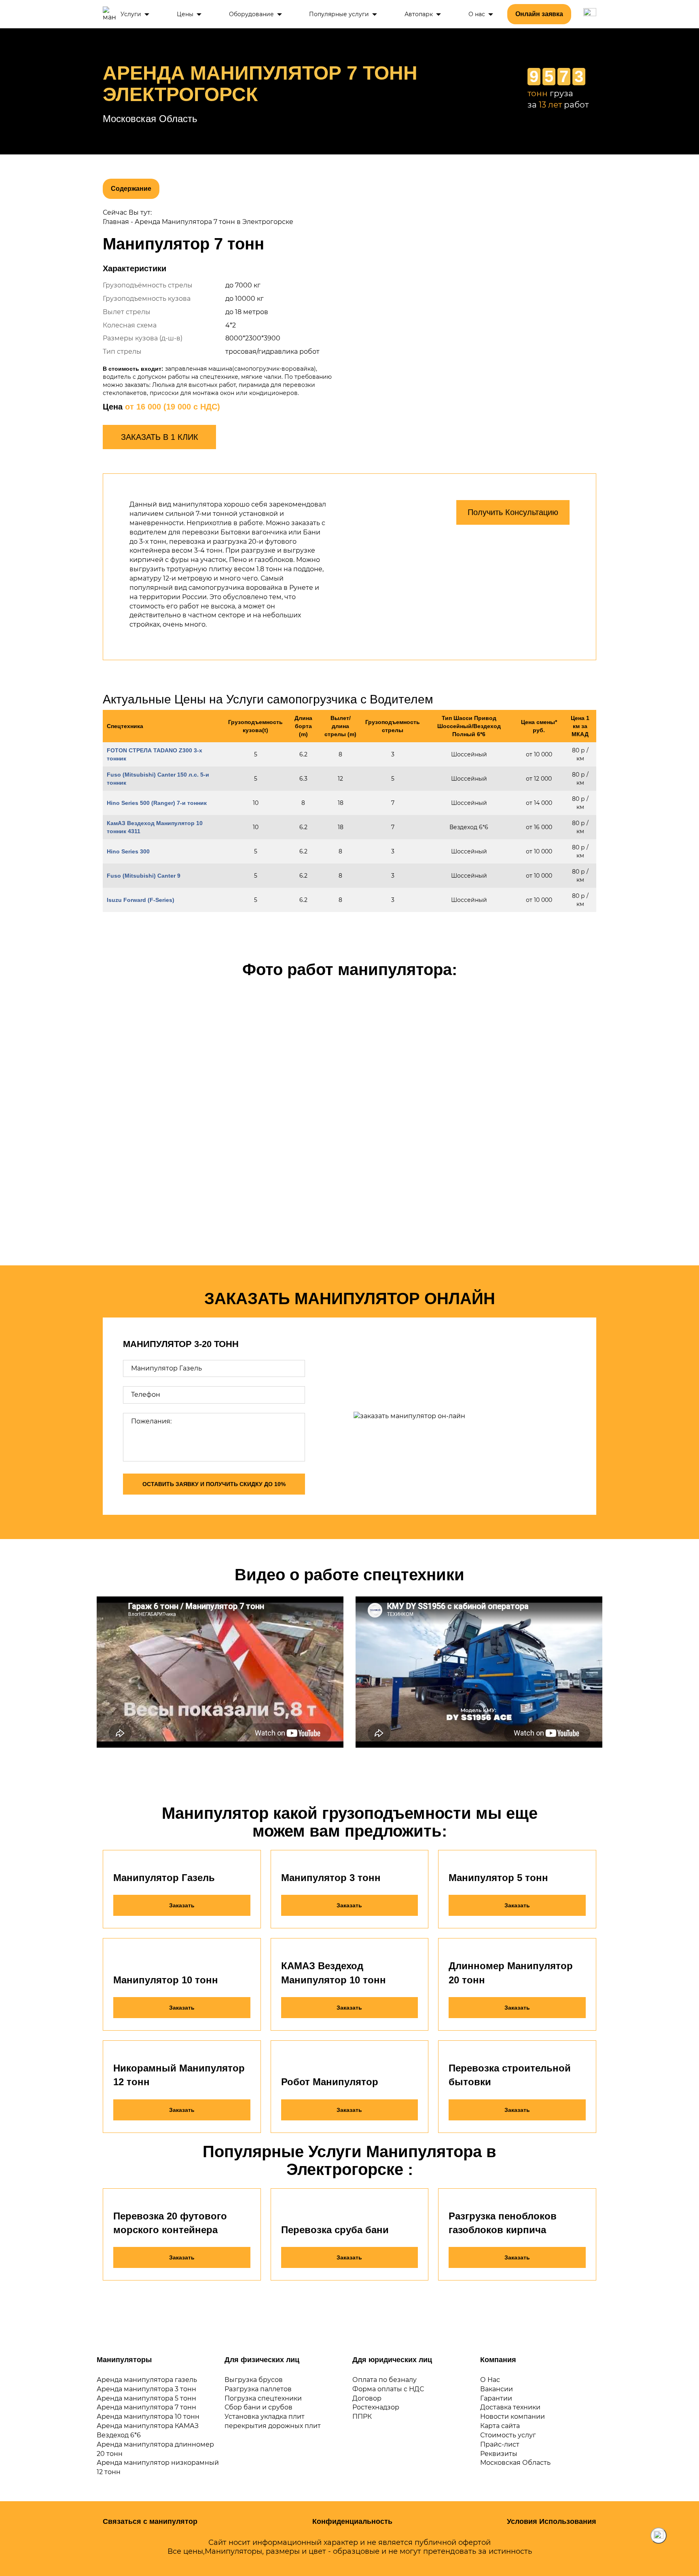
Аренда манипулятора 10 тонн (148, 2417)
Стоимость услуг (508, 2435)
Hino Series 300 (128, 851)
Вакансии (497, 2389)
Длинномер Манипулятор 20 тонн (511, 1973)
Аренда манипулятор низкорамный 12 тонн (158, 2467)
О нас (477, 14)
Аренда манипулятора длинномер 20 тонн (155, 2449)
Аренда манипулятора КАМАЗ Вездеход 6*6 (148, 2430)
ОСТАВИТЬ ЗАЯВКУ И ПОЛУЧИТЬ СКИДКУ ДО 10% (214, 1484)
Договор (367, 2398)
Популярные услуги (339, 14)
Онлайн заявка (539, 14)
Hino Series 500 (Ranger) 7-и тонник (157, 803)
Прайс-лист (500, 2444)
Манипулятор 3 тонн (331, 1878)
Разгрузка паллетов (258, 2389)
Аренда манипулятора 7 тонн (146, 2407)
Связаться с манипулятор (150, 2521)
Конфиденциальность (352, 2521)
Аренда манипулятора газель (147, 2380)
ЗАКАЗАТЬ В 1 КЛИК (160, 437)
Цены (185, 14)
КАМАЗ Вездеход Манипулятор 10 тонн (334, 1973)
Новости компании (513, 2417)
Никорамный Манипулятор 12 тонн (179, 2075)
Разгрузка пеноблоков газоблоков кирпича (503, 2223)
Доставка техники (510, 2407)
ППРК (362, 2417)
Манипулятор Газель (164, 1878)
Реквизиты (499, 2454)
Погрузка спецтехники (263, 2398)
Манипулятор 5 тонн (498, 1878)
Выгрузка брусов (254, 2380)
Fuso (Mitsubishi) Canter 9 (144, 876)
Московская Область (515, 2463)
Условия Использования (552, 2521)
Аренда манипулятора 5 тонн (146, 2398)
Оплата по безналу (384, 2380)
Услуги (131, 14)
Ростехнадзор (376, 2407)
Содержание (131, 189)
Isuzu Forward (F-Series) (141, 900)
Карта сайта (500, 2426)
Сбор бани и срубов (258, 2407)
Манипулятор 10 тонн (166, 1980)
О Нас (490, 2380)
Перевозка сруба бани (335, 2230)
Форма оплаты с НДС (388, 2389)
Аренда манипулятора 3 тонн (146, 2389)
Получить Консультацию (513, 512)
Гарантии (496, 2398)
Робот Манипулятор (330, 2082)
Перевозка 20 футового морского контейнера (170, 2223)
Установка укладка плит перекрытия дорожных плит (273, 2421)
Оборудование (251, 14)
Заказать (182, 1905)
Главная (116, 222)
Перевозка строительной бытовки (510, 2075)
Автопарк (419, 14)
